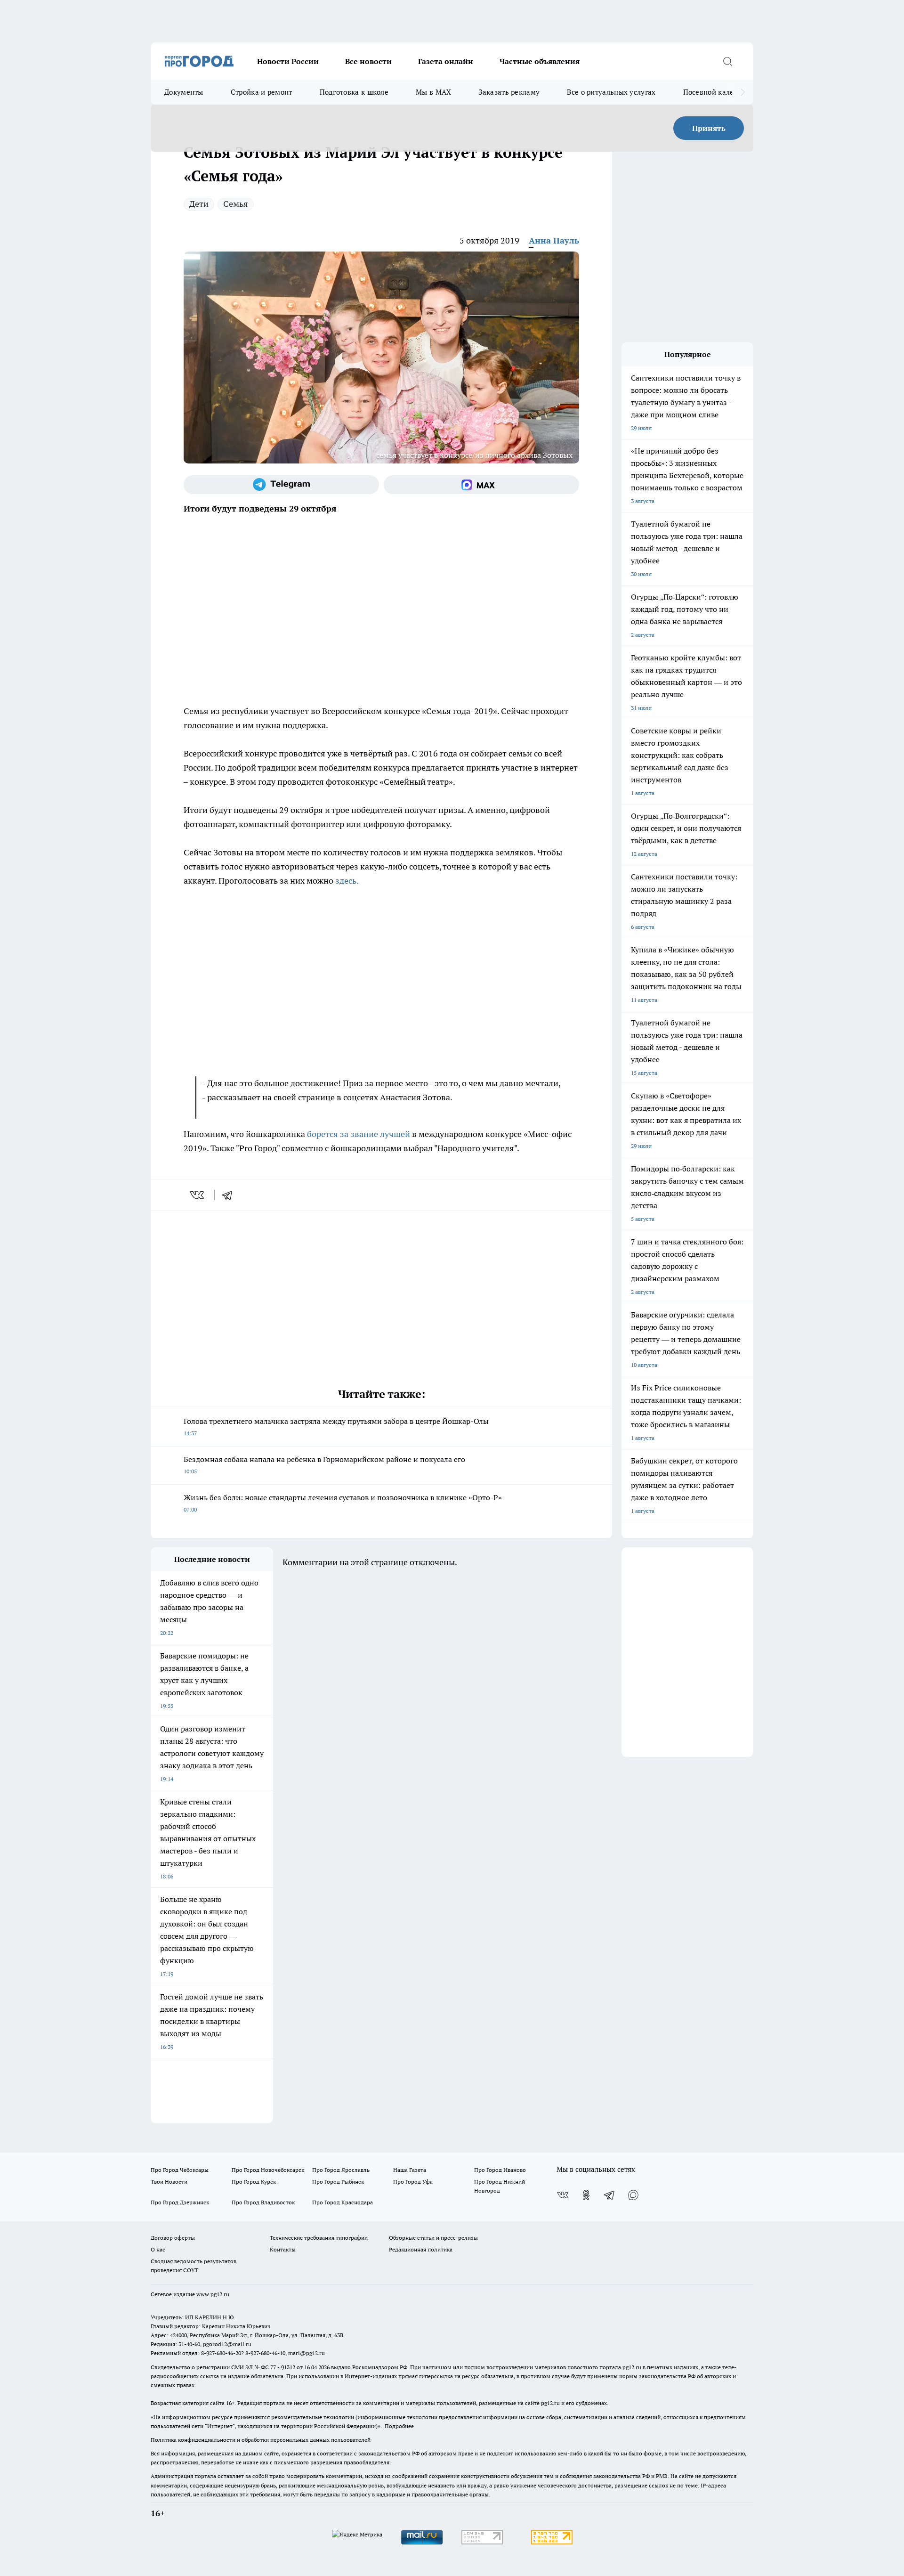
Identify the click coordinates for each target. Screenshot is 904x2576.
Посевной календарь (719, 92)
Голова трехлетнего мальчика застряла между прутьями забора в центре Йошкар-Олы (336, 1426)
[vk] (198, 1195)
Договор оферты (173, 2238)
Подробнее (399, 2426)
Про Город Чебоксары (180, 2170)
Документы (184, 92)
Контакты (283, 2249)
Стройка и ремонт (262, 92)
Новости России (288, 61)
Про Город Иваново (500, 2170)
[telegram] (230, 1195)
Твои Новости (169, 2182)
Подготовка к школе (354, 92)
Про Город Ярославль (341, 2170)
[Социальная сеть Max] (481, 485)
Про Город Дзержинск (180, 2202)
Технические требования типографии (319, 2238)
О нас (158, 2249)
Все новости (368, 61)
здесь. (347, 881)
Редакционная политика (421, 2249)
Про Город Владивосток (263, 2202)
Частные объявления (540, 61)
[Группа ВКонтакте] (563, 2195)
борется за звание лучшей (359, 1134)
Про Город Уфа (413, 2182)
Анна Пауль (554, 240)
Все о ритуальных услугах (611, 92)
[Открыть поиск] (727, 61)
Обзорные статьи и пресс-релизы (433, 2238)
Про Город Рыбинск (338, 2182)
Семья (236, 204)
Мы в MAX (433, 92)
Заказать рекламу (509, 92)
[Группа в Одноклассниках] (586, 2195)
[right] (743, 92)
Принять (709, 128)
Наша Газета (410, 2170)
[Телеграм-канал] (281, 485)
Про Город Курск (254, 2182)
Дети (199, 204)
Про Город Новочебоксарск (268, 2170)
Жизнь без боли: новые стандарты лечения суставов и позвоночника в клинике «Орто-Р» (343, 1503)
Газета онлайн (446, 61)
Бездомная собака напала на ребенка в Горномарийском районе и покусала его (324, 1465)
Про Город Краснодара (343, 2202)
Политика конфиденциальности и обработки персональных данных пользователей (261, 2440)
